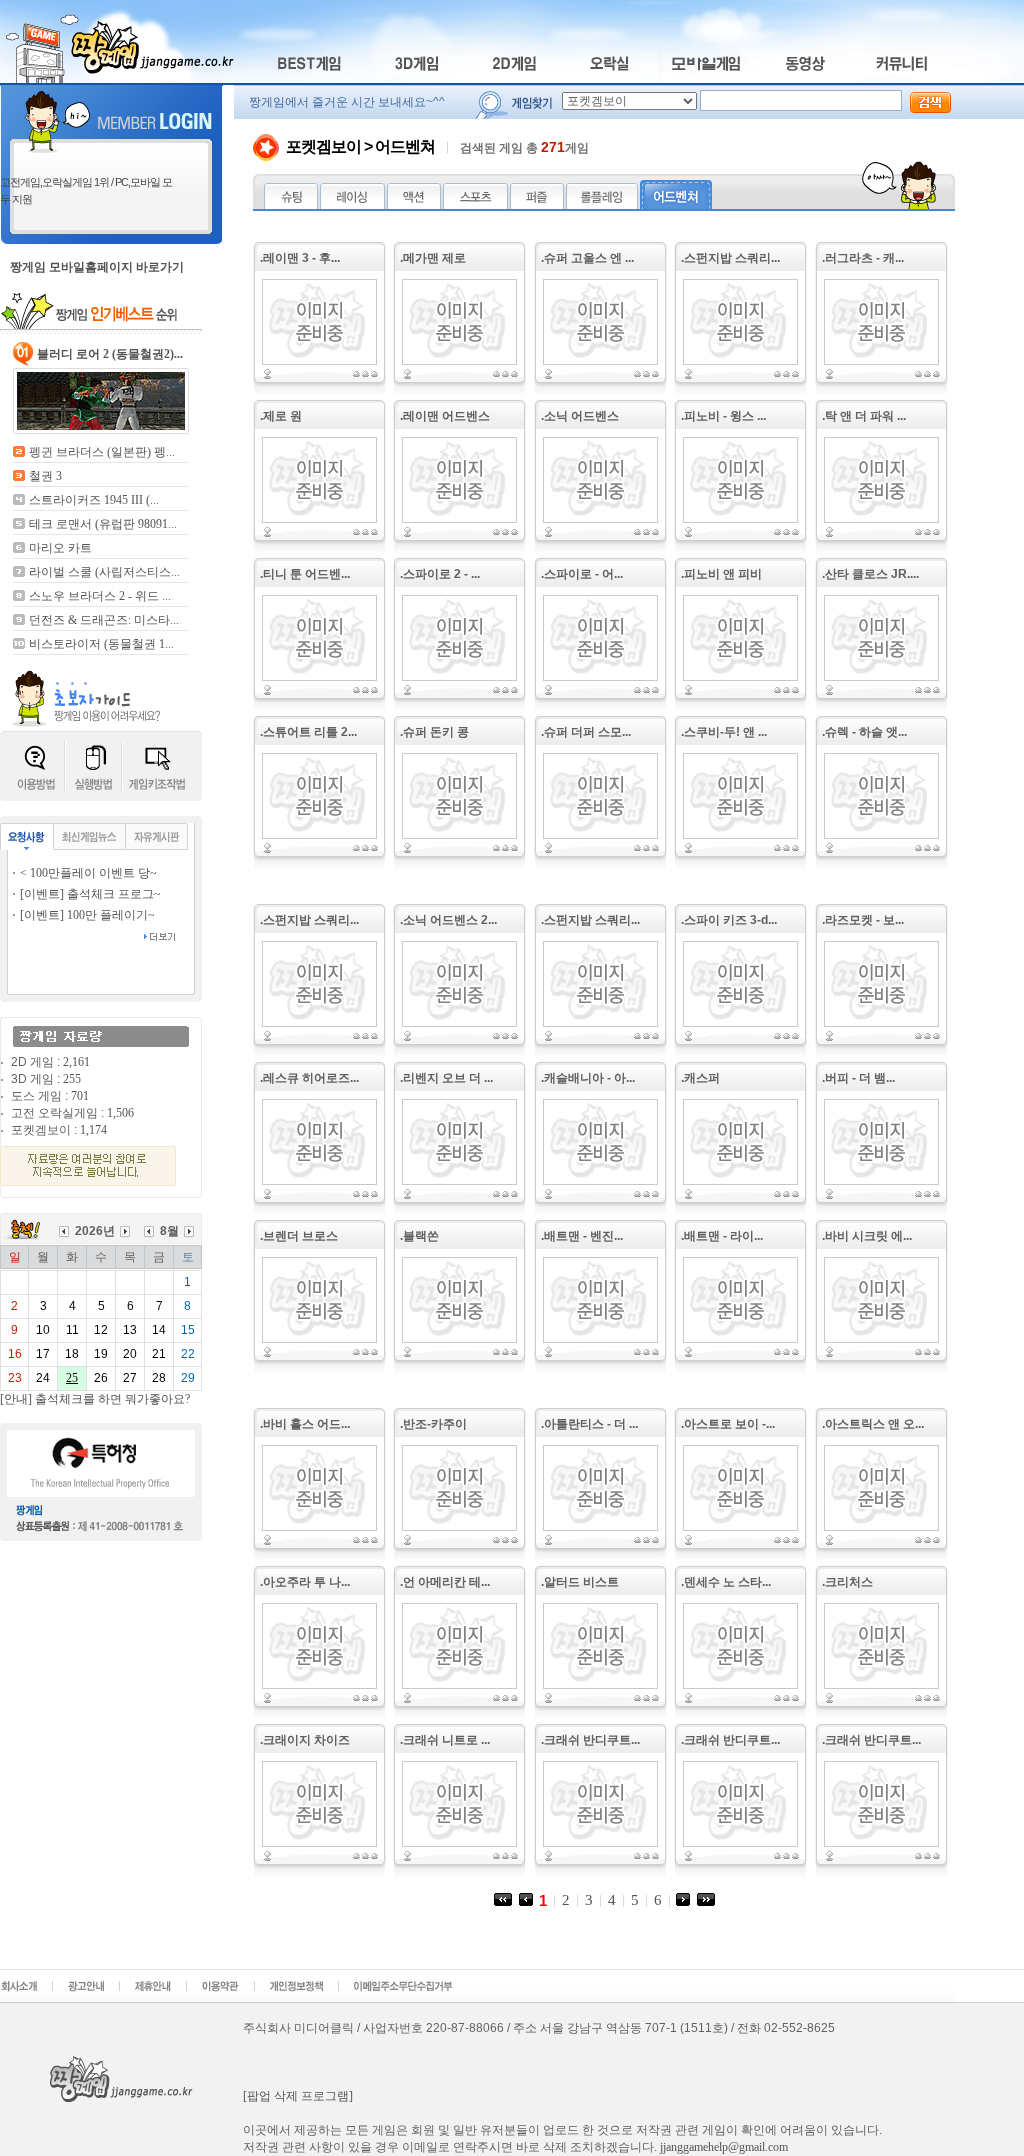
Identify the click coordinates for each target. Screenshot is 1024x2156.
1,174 (93, 1130)
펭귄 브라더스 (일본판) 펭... (102, 452)
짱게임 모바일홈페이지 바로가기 (97, 267)
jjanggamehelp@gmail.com (724, 2147)
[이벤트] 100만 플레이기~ (87, 915)
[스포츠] (475, 205)
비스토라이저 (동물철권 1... (101, 644)
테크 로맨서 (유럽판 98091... (103, 524)
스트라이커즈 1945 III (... (94, 500)
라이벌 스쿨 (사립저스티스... (104, 572)
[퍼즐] (537, 205)
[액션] (414, 205)
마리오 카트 (60, 548)
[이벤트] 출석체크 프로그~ (90, 894)
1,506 (120, 1113)
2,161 (76, 1062)
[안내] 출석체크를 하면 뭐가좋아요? (95, 1399)
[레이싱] (352, 205)
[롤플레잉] (602, 205)
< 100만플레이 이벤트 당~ (88, 873)
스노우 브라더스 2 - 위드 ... (100, 596)
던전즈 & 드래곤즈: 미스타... (104, 620)
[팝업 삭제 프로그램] (298, 2096)
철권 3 (45, 476)
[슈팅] (291, 205)
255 (72, 1079)
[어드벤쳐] (676, 205)
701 (80, 1096)
